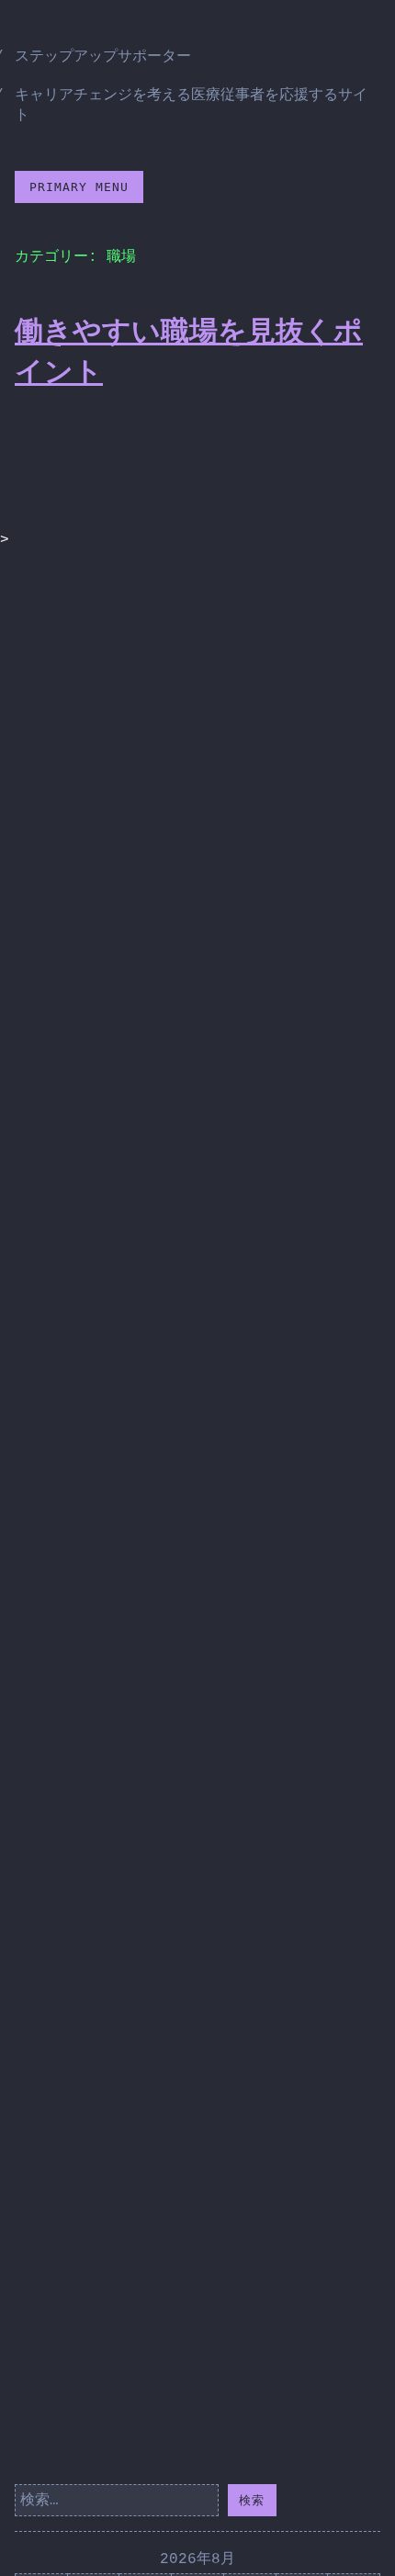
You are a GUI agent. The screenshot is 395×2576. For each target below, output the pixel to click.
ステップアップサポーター (103, 57)
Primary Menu (79, 187)
